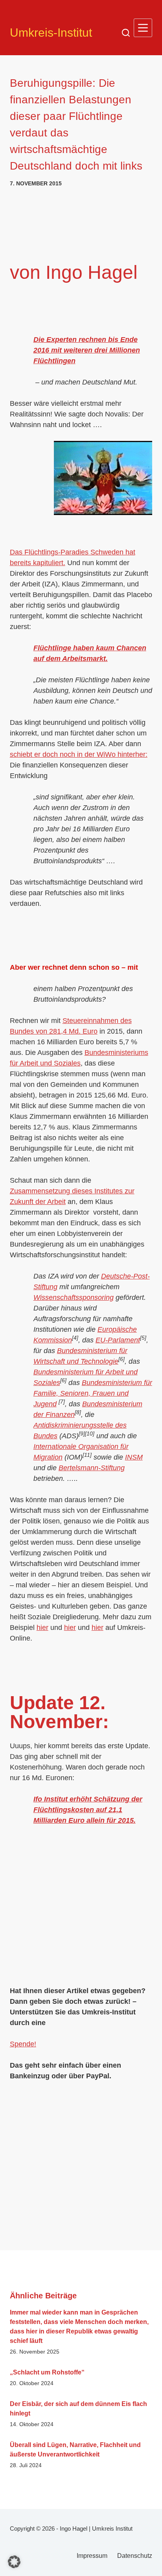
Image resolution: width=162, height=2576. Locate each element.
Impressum (92, 2556)
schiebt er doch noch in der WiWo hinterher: (79, 754)
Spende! (23, 2044)
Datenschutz (135, 2556)
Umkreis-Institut (51, 33)
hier (42, 1628)
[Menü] (143, 28)
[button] (14, 2562)
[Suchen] (126, 33)
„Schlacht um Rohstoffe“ (47, 2372)
